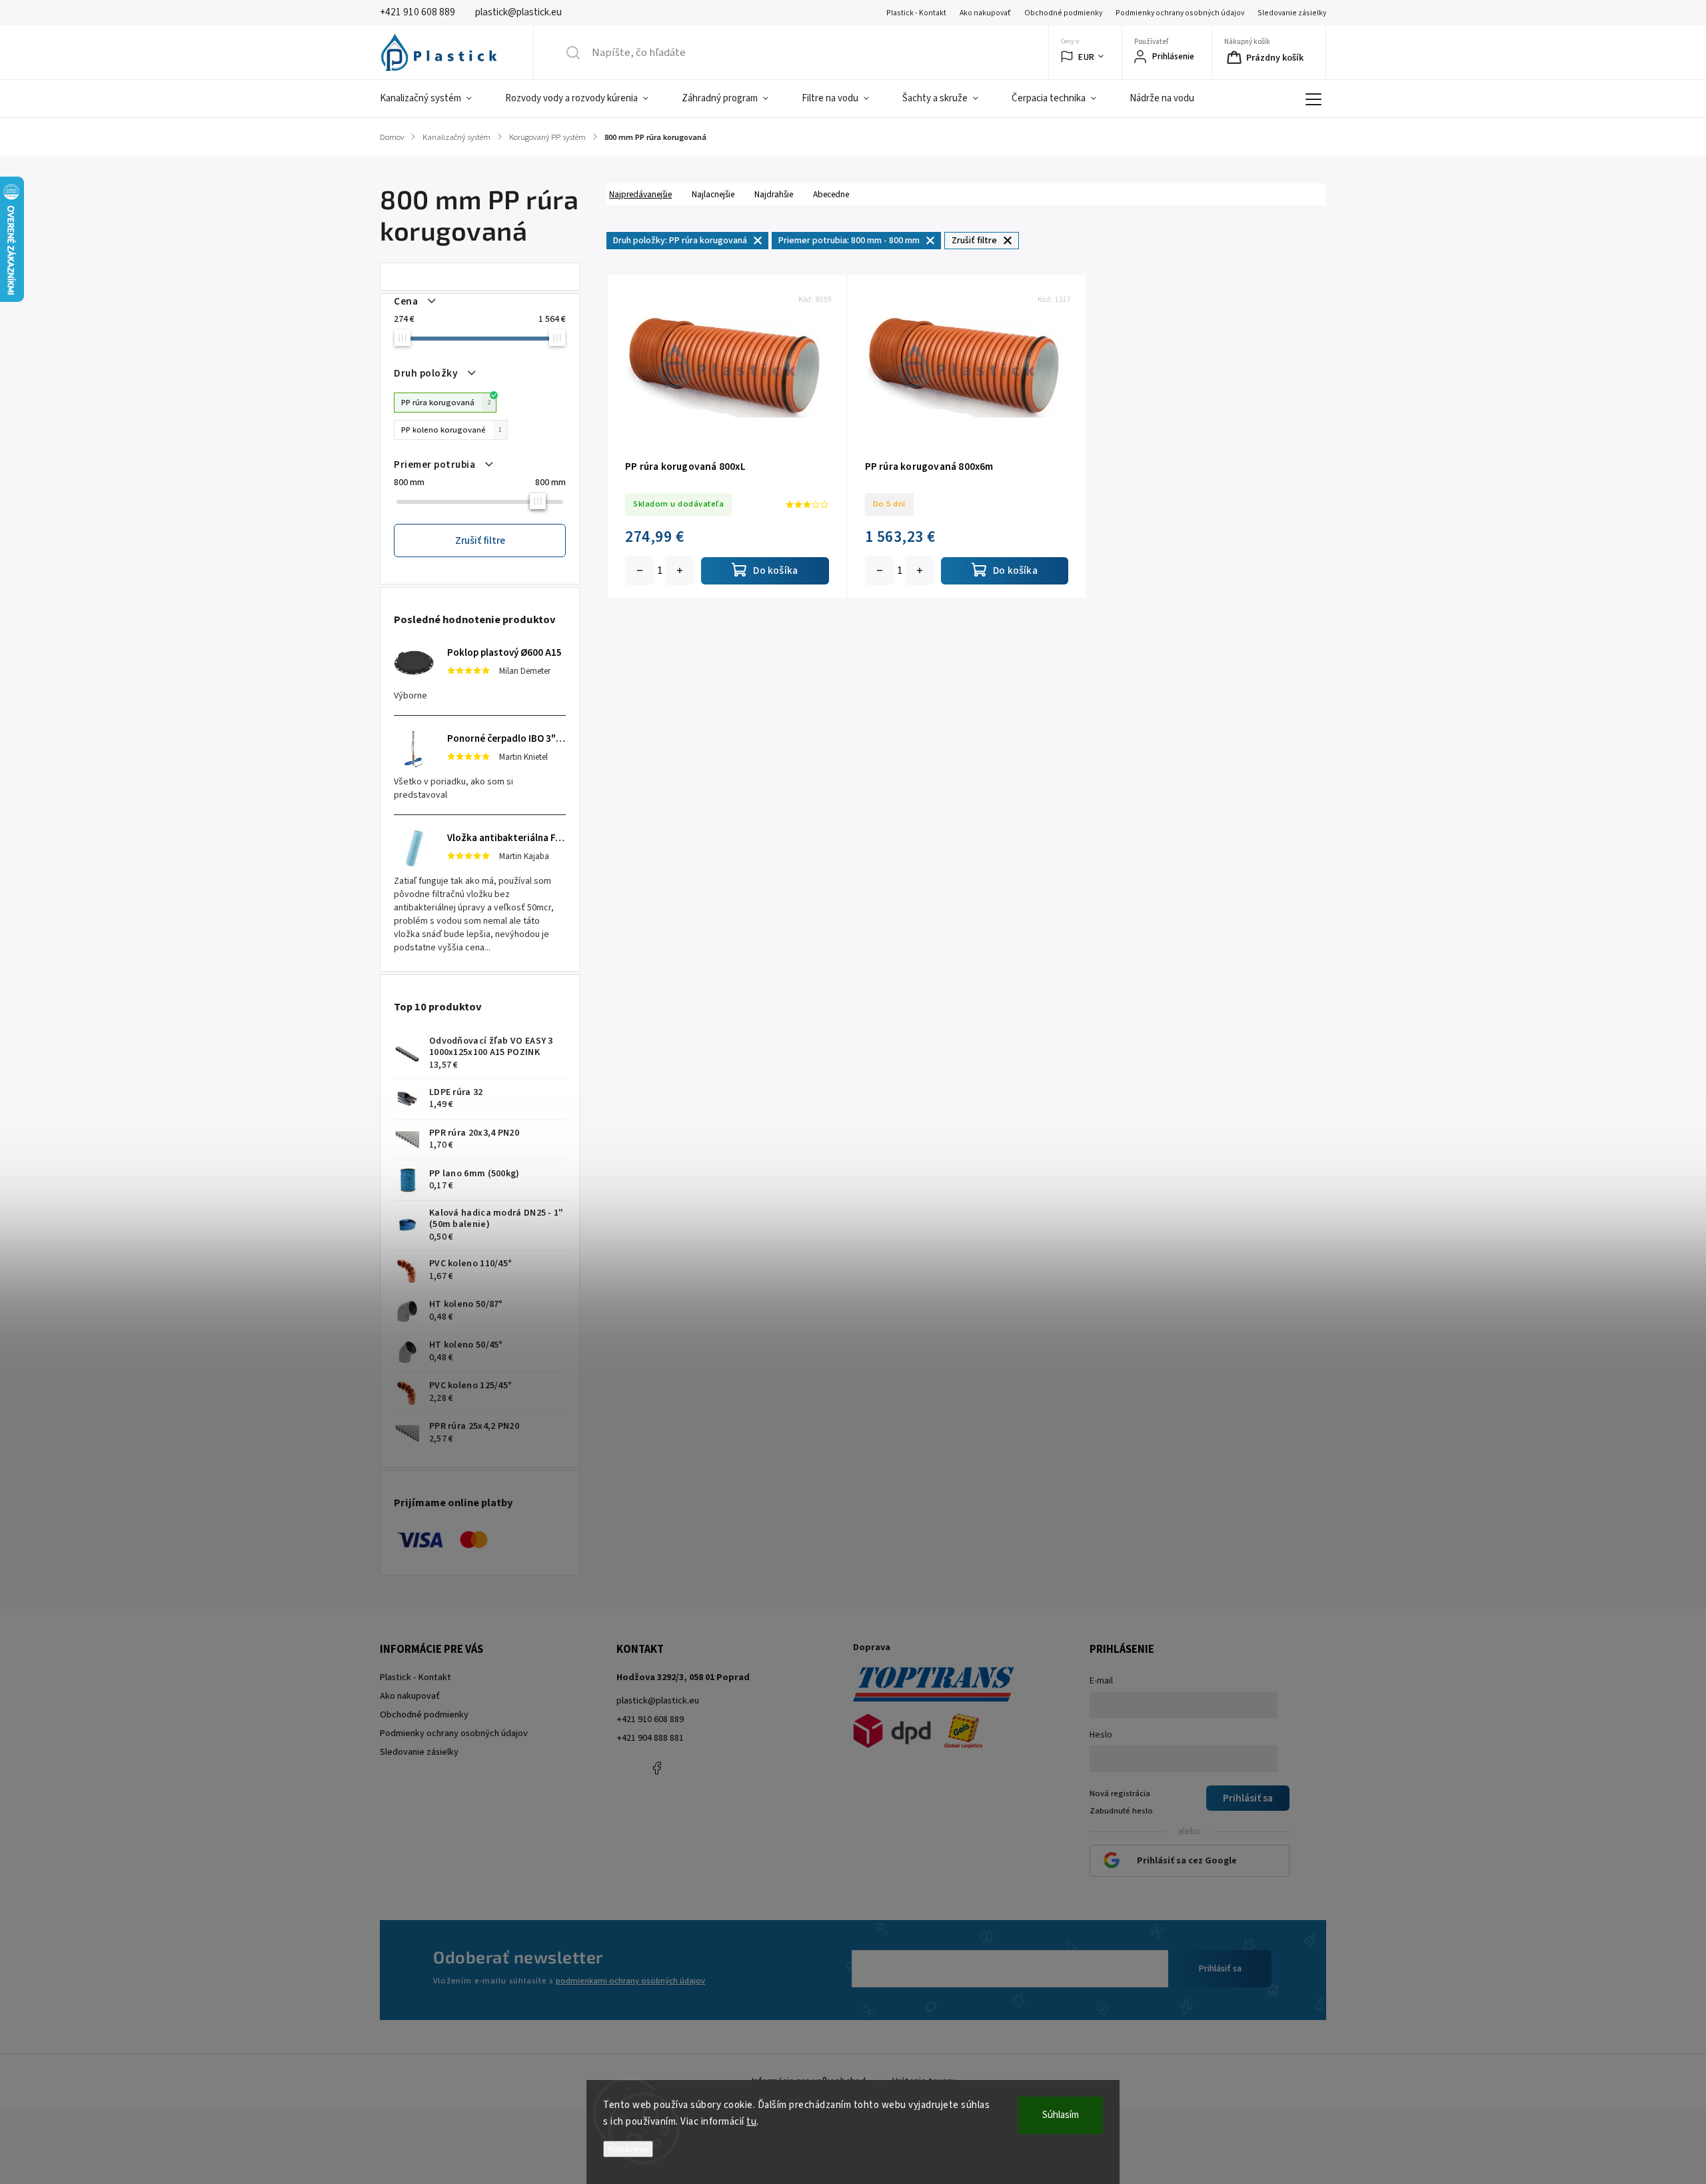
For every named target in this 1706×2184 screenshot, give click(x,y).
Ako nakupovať (985, 13)
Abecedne (831, 194)
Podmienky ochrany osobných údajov (1180, 13)
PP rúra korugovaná (446, 403)
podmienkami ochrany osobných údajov (630, 1981)
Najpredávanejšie (640, 194)
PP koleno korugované (451, 430)
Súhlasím (1061, 2115)
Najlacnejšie (713, 194)
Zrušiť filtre (480, 541)
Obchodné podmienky (1063, 13)
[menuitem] (434, 99)
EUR (1087, 57)
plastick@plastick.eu (658, 1701)
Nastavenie (628, 2149)
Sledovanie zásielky (1292, 13)
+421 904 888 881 (650, 1738)
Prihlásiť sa (1220, 1969)
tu (751, 2122)
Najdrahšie (774, 194)
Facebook (656, 1768)
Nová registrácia (1120, 1793)
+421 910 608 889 (650, 1719)
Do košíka (680, 570)
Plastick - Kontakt (916, 13)
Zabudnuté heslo (1121, 1811)
